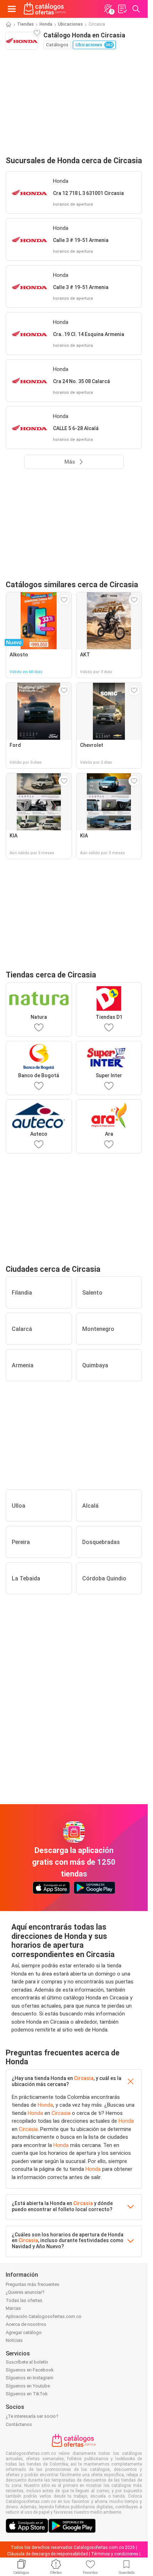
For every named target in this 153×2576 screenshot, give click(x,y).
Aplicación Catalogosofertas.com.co (44, 2316)
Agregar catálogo (24, 2332)
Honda (46, 24)
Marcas (13, 2308)
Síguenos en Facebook (30, 2370)
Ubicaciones (70, 24)
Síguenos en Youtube (28, 2386)
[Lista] (122, 9)
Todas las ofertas (24, 2300)
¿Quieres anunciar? (25, 2292)
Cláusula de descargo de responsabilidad (48, 2554)
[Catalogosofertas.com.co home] (45, 9)
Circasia (84, 2078)
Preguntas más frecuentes (33, 2284)
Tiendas (25, 24)
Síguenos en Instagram (30, 2378)
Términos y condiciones (115, 2554)
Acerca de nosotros (26, 2324)
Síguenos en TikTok (27, 2394)
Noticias (14, 2340)
